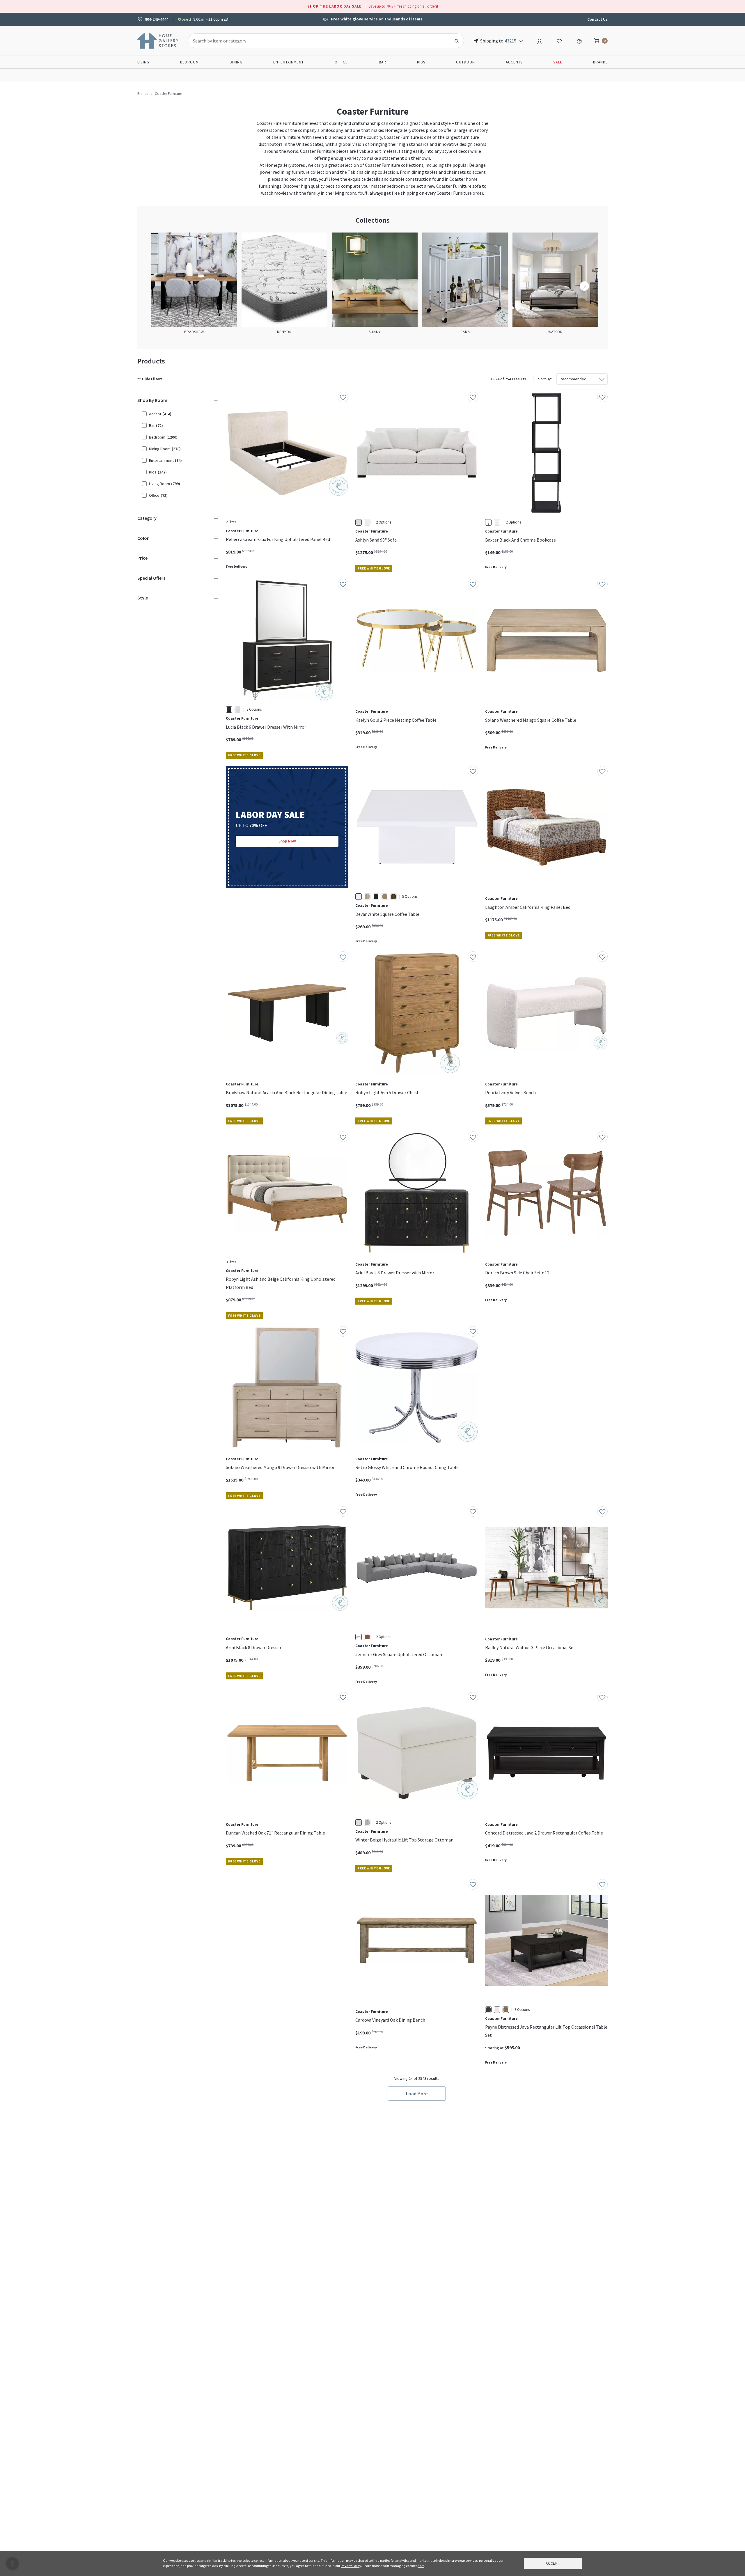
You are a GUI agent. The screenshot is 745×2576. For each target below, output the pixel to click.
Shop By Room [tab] (152, 400)
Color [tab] (143, 538)
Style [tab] (143, 598)
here (421, 2566)
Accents (514, 62)
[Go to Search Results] (457, 41)
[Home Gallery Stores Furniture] (158, 40)
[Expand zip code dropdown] (521, 41)
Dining (236, 62)
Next (584, 286)
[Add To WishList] (343, 397)
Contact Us (597, 19)
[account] (540, 40)
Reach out (244, 1966)
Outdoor (465, 62)
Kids (421, 62)
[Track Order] (579, 40)
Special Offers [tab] (151, 578)
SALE (558, 62)
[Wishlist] (559, 40)
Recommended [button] (573, 379)
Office (341, 62)
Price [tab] (142, 558)
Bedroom (189, 62)
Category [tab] (147, 518)
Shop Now (287, 841)
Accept (553, 2563)
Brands (600, 62)
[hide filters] (151, 379)
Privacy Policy (351, 2566)
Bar (383, 62)
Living (143, 62)
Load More (417, 2094)
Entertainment (289, 62)
